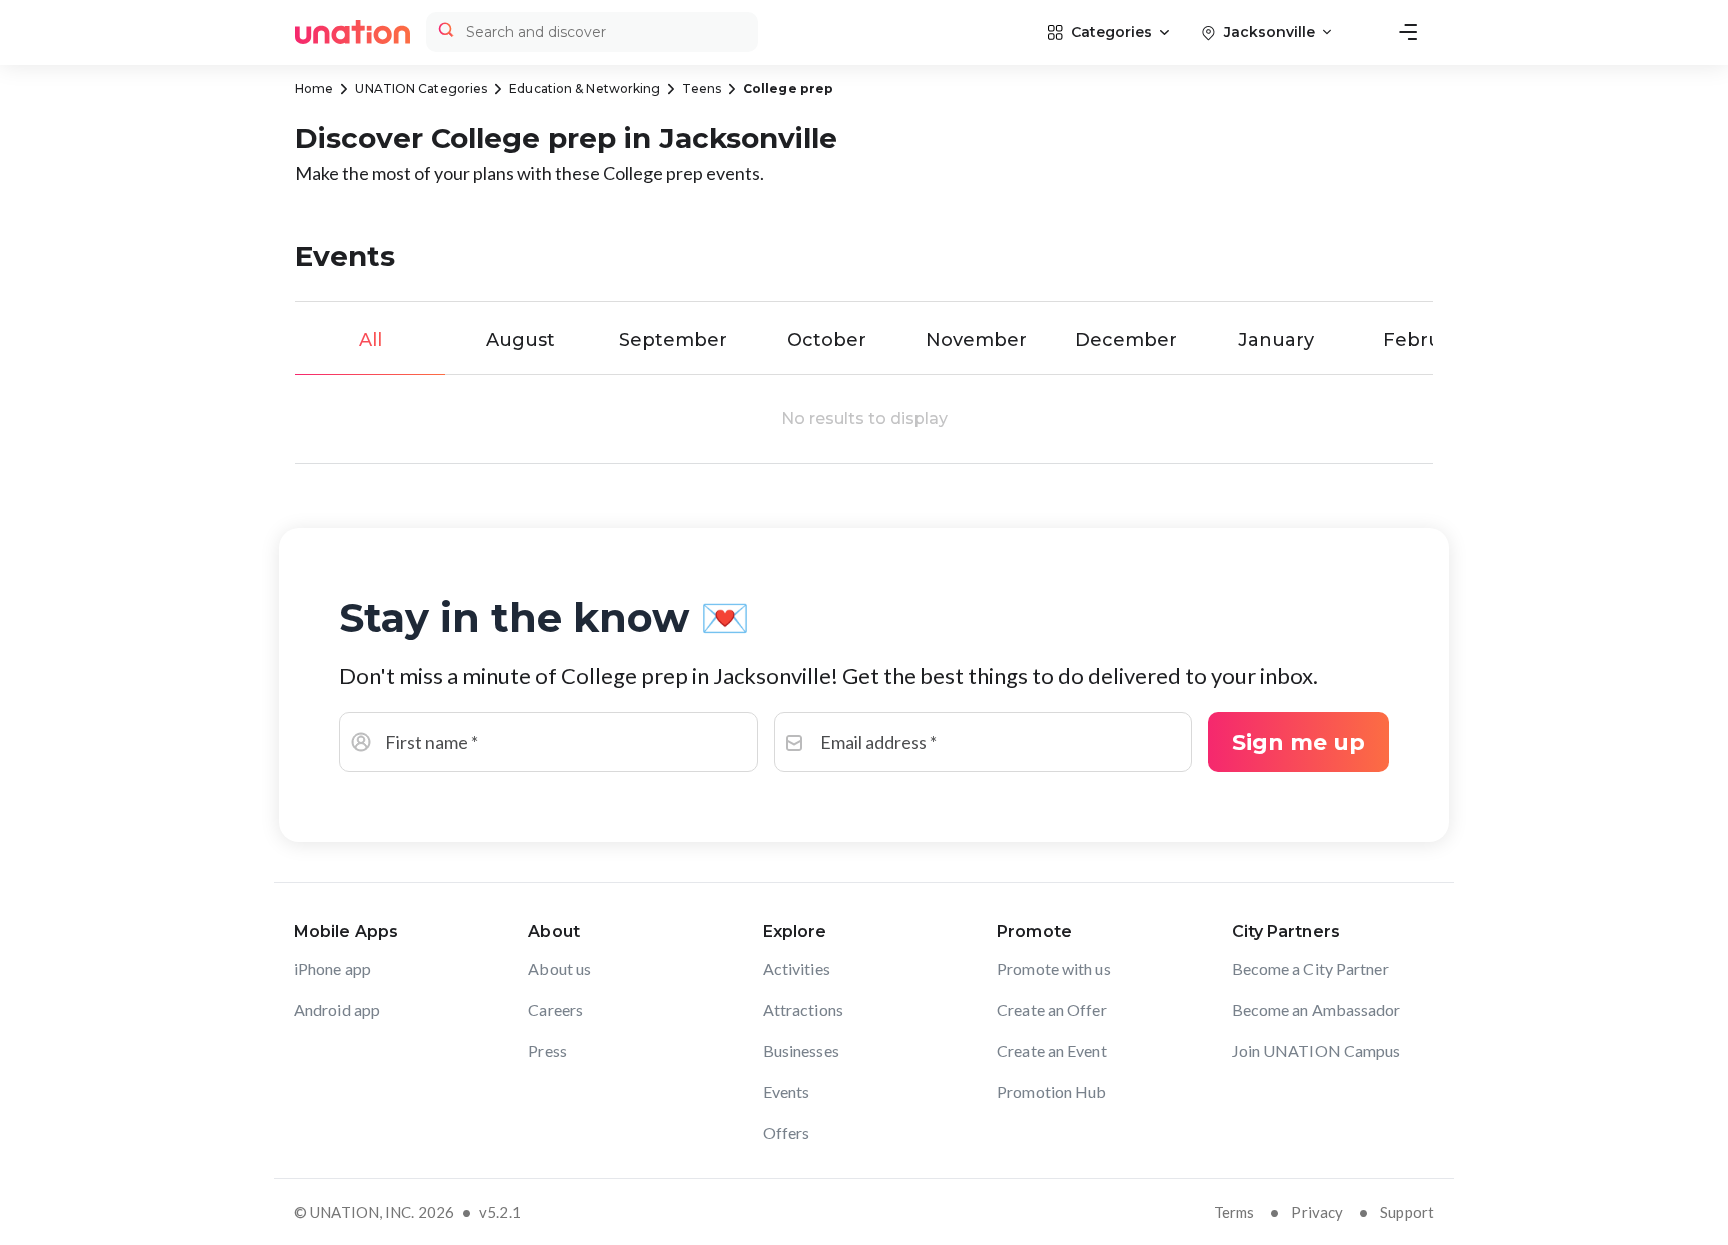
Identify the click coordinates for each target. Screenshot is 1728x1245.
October (826, 340)
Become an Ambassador (1316, 1009)
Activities (796, 968)
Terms (1234, 1212)
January (1276, 340)
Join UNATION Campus (1316, 1050)
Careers (555, 1009)
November (976, 340)
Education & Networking (584, 88)
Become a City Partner (1310, 968)
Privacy (1317, 1212)
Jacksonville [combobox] (1269, 32)
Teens (701, 88)
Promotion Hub (1051, 1091)
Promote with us (1054, 968)
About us (559, 968)
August (520, 340)
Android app (337, 1009)
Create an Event (1052, 1050)
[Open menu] (1408, 32)
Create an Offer (1052, 1009)
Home (314, 88)
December (1126, 340)
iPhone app (332, 968)
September (673, 340)
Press (547, 1050)
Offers (786, 1132)
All (370, 340)
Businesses (801, 1050)
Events (786, 1091)
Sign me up (1298, 742)
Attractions (803, 1009)
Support (1407, 1212)
